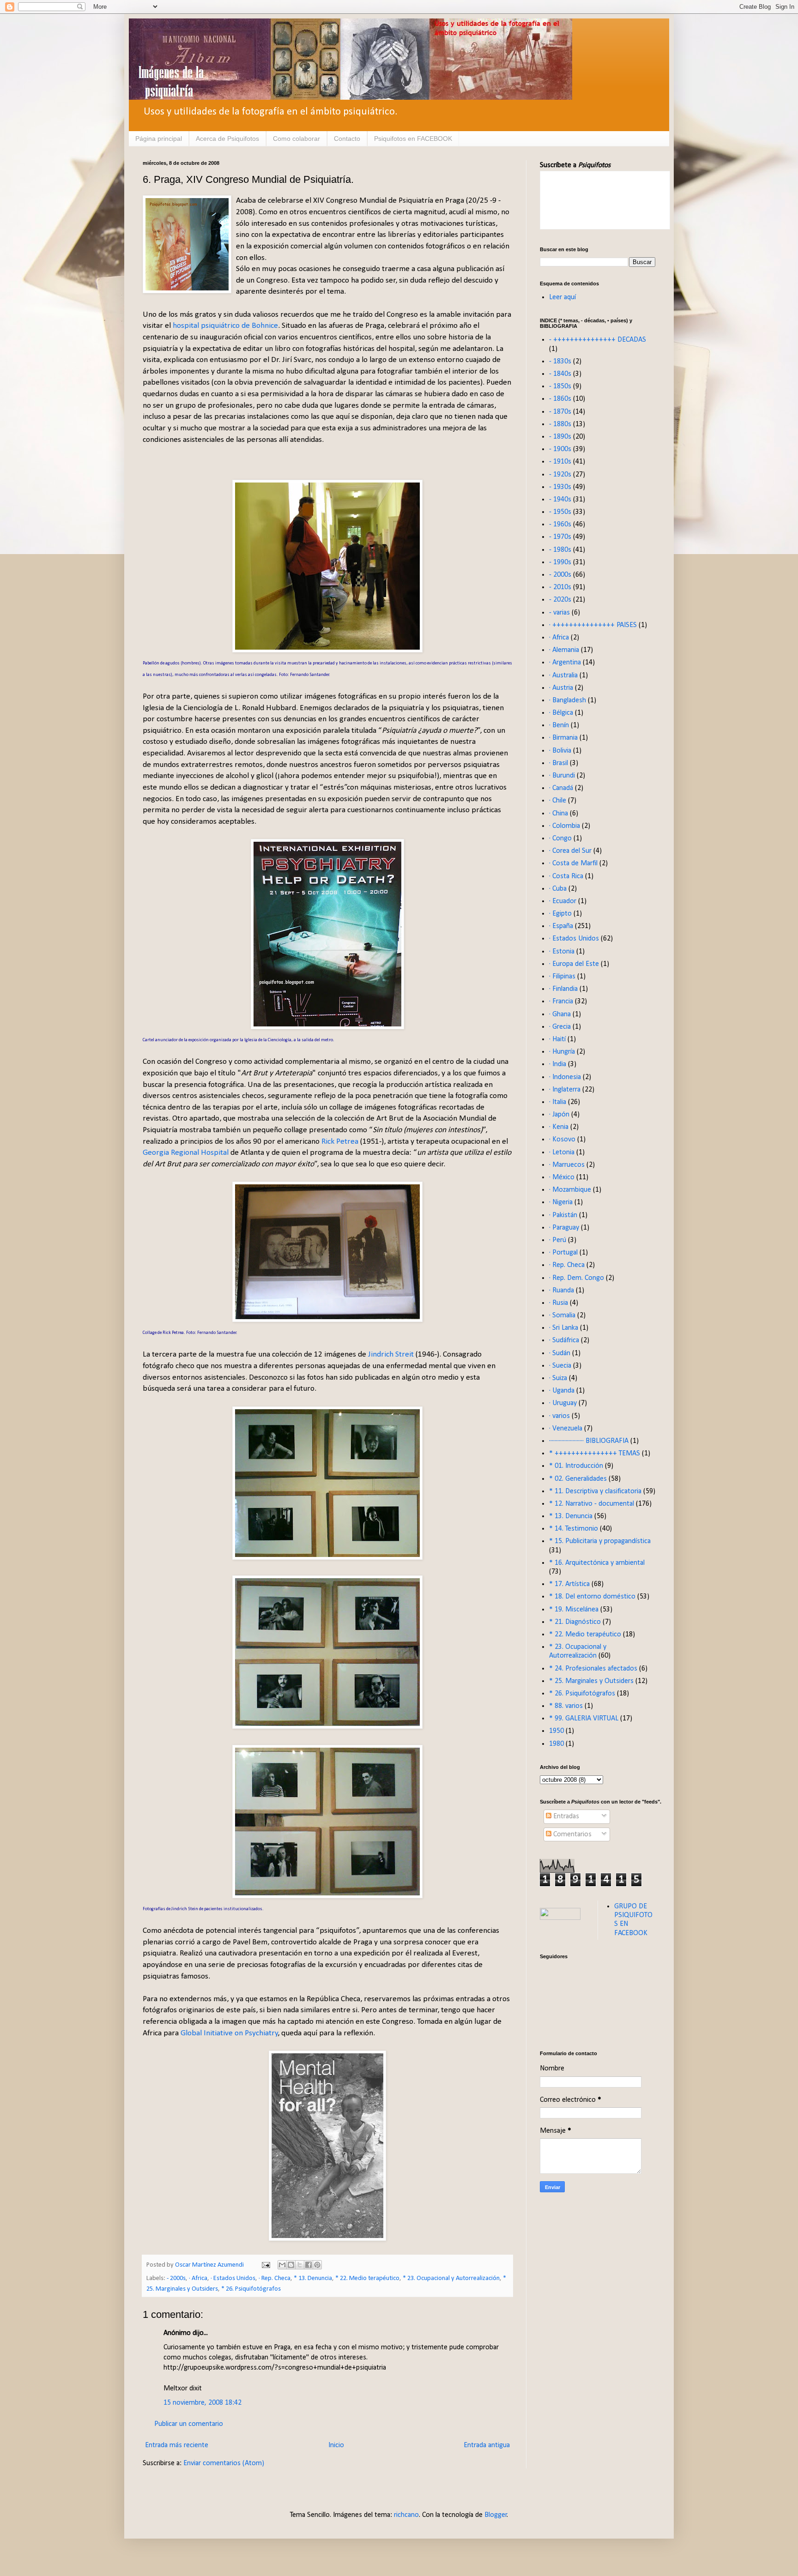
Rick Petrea (341, 1142)
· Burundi (562, 776)
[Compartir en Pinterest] (317, 2265)
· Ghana (560, 1014)
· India (558, 1064)
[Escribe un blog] (291, 2265)
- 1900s (560, 449)
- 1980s (560, 550)
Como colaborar (296, 139)
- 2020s (560, 600)
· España (561, 926)
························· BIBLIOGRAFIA (589, 1441)
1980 (556, 1744)
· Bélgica (561, 713)
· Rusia (559, 1303)
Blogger (496, 2515)
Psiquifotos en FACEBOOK (413, 139)
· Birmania (563, 738)
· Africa (198, 2278)
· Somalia (562, 1315)
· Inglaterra (565, 1090)
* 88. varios (566, 1706)
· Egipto (560, 914)
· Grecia (560, 1027)
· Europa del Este (574, 964)
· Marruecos (567, 1165)
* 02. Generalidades (578, 1479)
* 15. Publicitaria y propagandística (600, 1541)
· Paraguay (564, 1228)
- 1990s (560, 562)
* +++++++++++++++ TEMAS (595, 1454)
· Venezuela (566, 1429)
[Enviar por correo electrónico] (282, 2265)
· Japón (559, 1115)
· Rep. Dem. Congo (577, 1278)
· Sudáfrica (564, 1340)
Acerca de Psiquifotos (227, 139)
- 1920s (560, 475)
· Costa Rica (566, 876)
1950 (556, 1731)
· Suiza (558, 1378)
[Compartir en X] (300, 2265)
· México (562, 1177)
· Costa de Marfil (573, 863)
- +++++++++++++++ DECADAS (598, 340)
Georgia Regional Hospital (187, 1153)
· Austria (561, 688)
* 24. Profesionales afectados (593, 1669)
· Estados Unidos (233, 2278)
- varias (559, 613)
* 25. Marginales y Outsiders (591, 1681)
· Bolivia (560, 751)
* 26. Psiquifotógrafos (251, 2289)
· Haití (557, 1039)
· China (559, 814)
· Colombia (565, 826)
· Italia (558, 1102)
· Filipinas (562, 977)
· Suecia (560, 1366)
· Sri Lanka (564, 1328)
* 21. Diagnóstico (575, 1622)
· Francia (561, 1001)
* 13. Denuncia (313, 2278)
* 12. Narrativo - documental (592, 1504)
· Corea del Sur (570, 851)
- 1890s (560, 437)
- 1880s (560, 424)
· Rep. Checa (275, 2278)
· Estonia (562, 952)
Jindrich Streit (392, 1354)
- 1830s (560, 362)
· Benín (559, 725)
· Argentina (565, 663)
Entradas (565, 1816)
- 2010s (560, 587)
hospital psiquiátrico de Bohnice (225, 326)
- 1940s (560, 500)
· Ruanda (562, 1291)
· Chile (558, 801)
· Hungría (562, 1052)
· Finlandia (563, 989)
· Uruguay (563, 1403)
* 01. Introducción (576, 1466)
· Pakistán (563, 1215)
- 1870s (560, 412)
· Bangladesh (568, 700)
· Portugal (563, 1253)
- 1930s (560, 487)
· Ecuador (563, 901)
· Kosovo (562, 1140)
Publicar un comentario (189, 2424)
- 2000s (176, 2278)
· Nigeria (561, 1202)
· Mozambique (570, 1190)
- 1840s (560, 374)
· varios (559, 1416)
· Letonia (562, 1152)
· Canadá (561, 788)
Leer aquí (562, 297)
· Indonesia (565, 1077)
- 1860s (560, 399)
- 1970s (560, 537)
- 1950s (560, 512)
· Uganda (562, 1391)
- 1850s (560, 386)
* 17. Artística (569, 1584)
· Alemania (564, 650)
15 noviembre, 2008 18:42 (203, 2403)
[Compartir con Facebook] (308, 2265)
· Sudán (560, 1353)
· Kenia (559, 1127)
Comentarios (571, 1834)
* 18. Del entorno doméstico (592, 1597)
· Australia (563, 676)
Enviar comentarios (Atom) (224, 2463)
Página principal (159, 139)
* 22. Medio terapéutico (367, 2278)
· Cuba (558, 889)
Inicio (336, 2445)
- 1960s (560, 525)
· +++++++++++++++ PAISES (593, 625)
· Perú (558, 1240)
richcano (406, 2515)
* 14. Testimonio (574, 1529)
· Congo (560, 839)
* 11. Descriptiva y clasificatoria (595, 1491)
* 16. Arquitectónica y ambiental (597, 1563)
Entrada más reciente (177, 2445)
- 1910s (560, 462)
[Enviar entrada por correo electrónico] (265, 2265)
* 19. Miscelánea (574, 1610)
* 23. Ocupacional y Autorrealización (451, 2278)
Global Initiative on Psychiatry (229, 2033)
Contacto (347, 139)
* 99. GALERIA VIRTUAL (584, 1719)
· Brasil (559, 763)
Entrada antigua (487, 2445)
